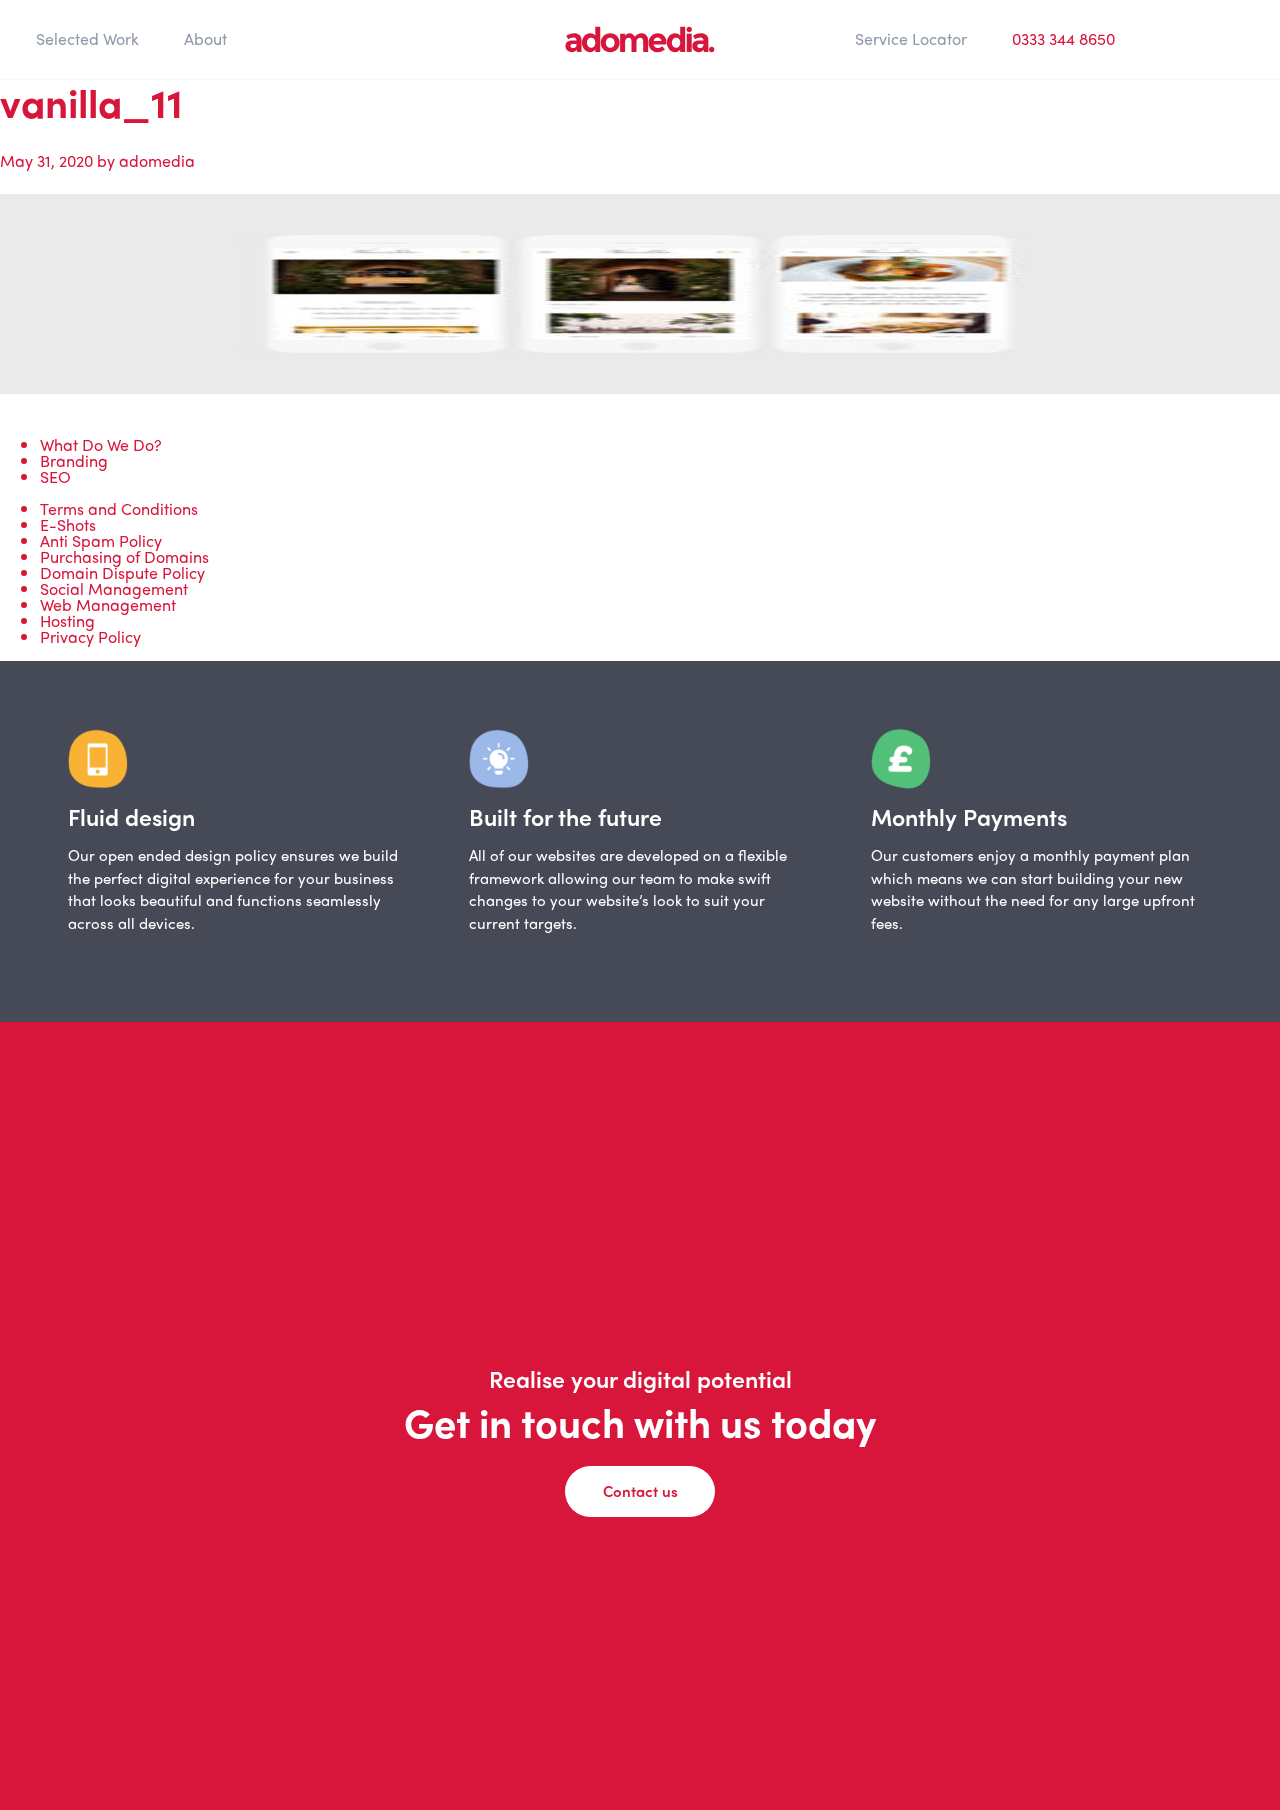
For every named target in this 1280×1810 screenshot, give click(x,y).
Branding (74, 460)
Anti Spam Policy (101, 540)
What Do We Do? (101, 444)
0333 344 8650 (1063, 38)
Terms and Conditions (119, 508)
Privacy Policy (90, 636)
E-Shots (68, 524)
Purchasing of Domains (124, 556)
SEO (55, 476)
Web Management (108, 604)
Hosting (67, 620)
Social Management (114, 588)
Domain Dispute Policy (122, 572)
